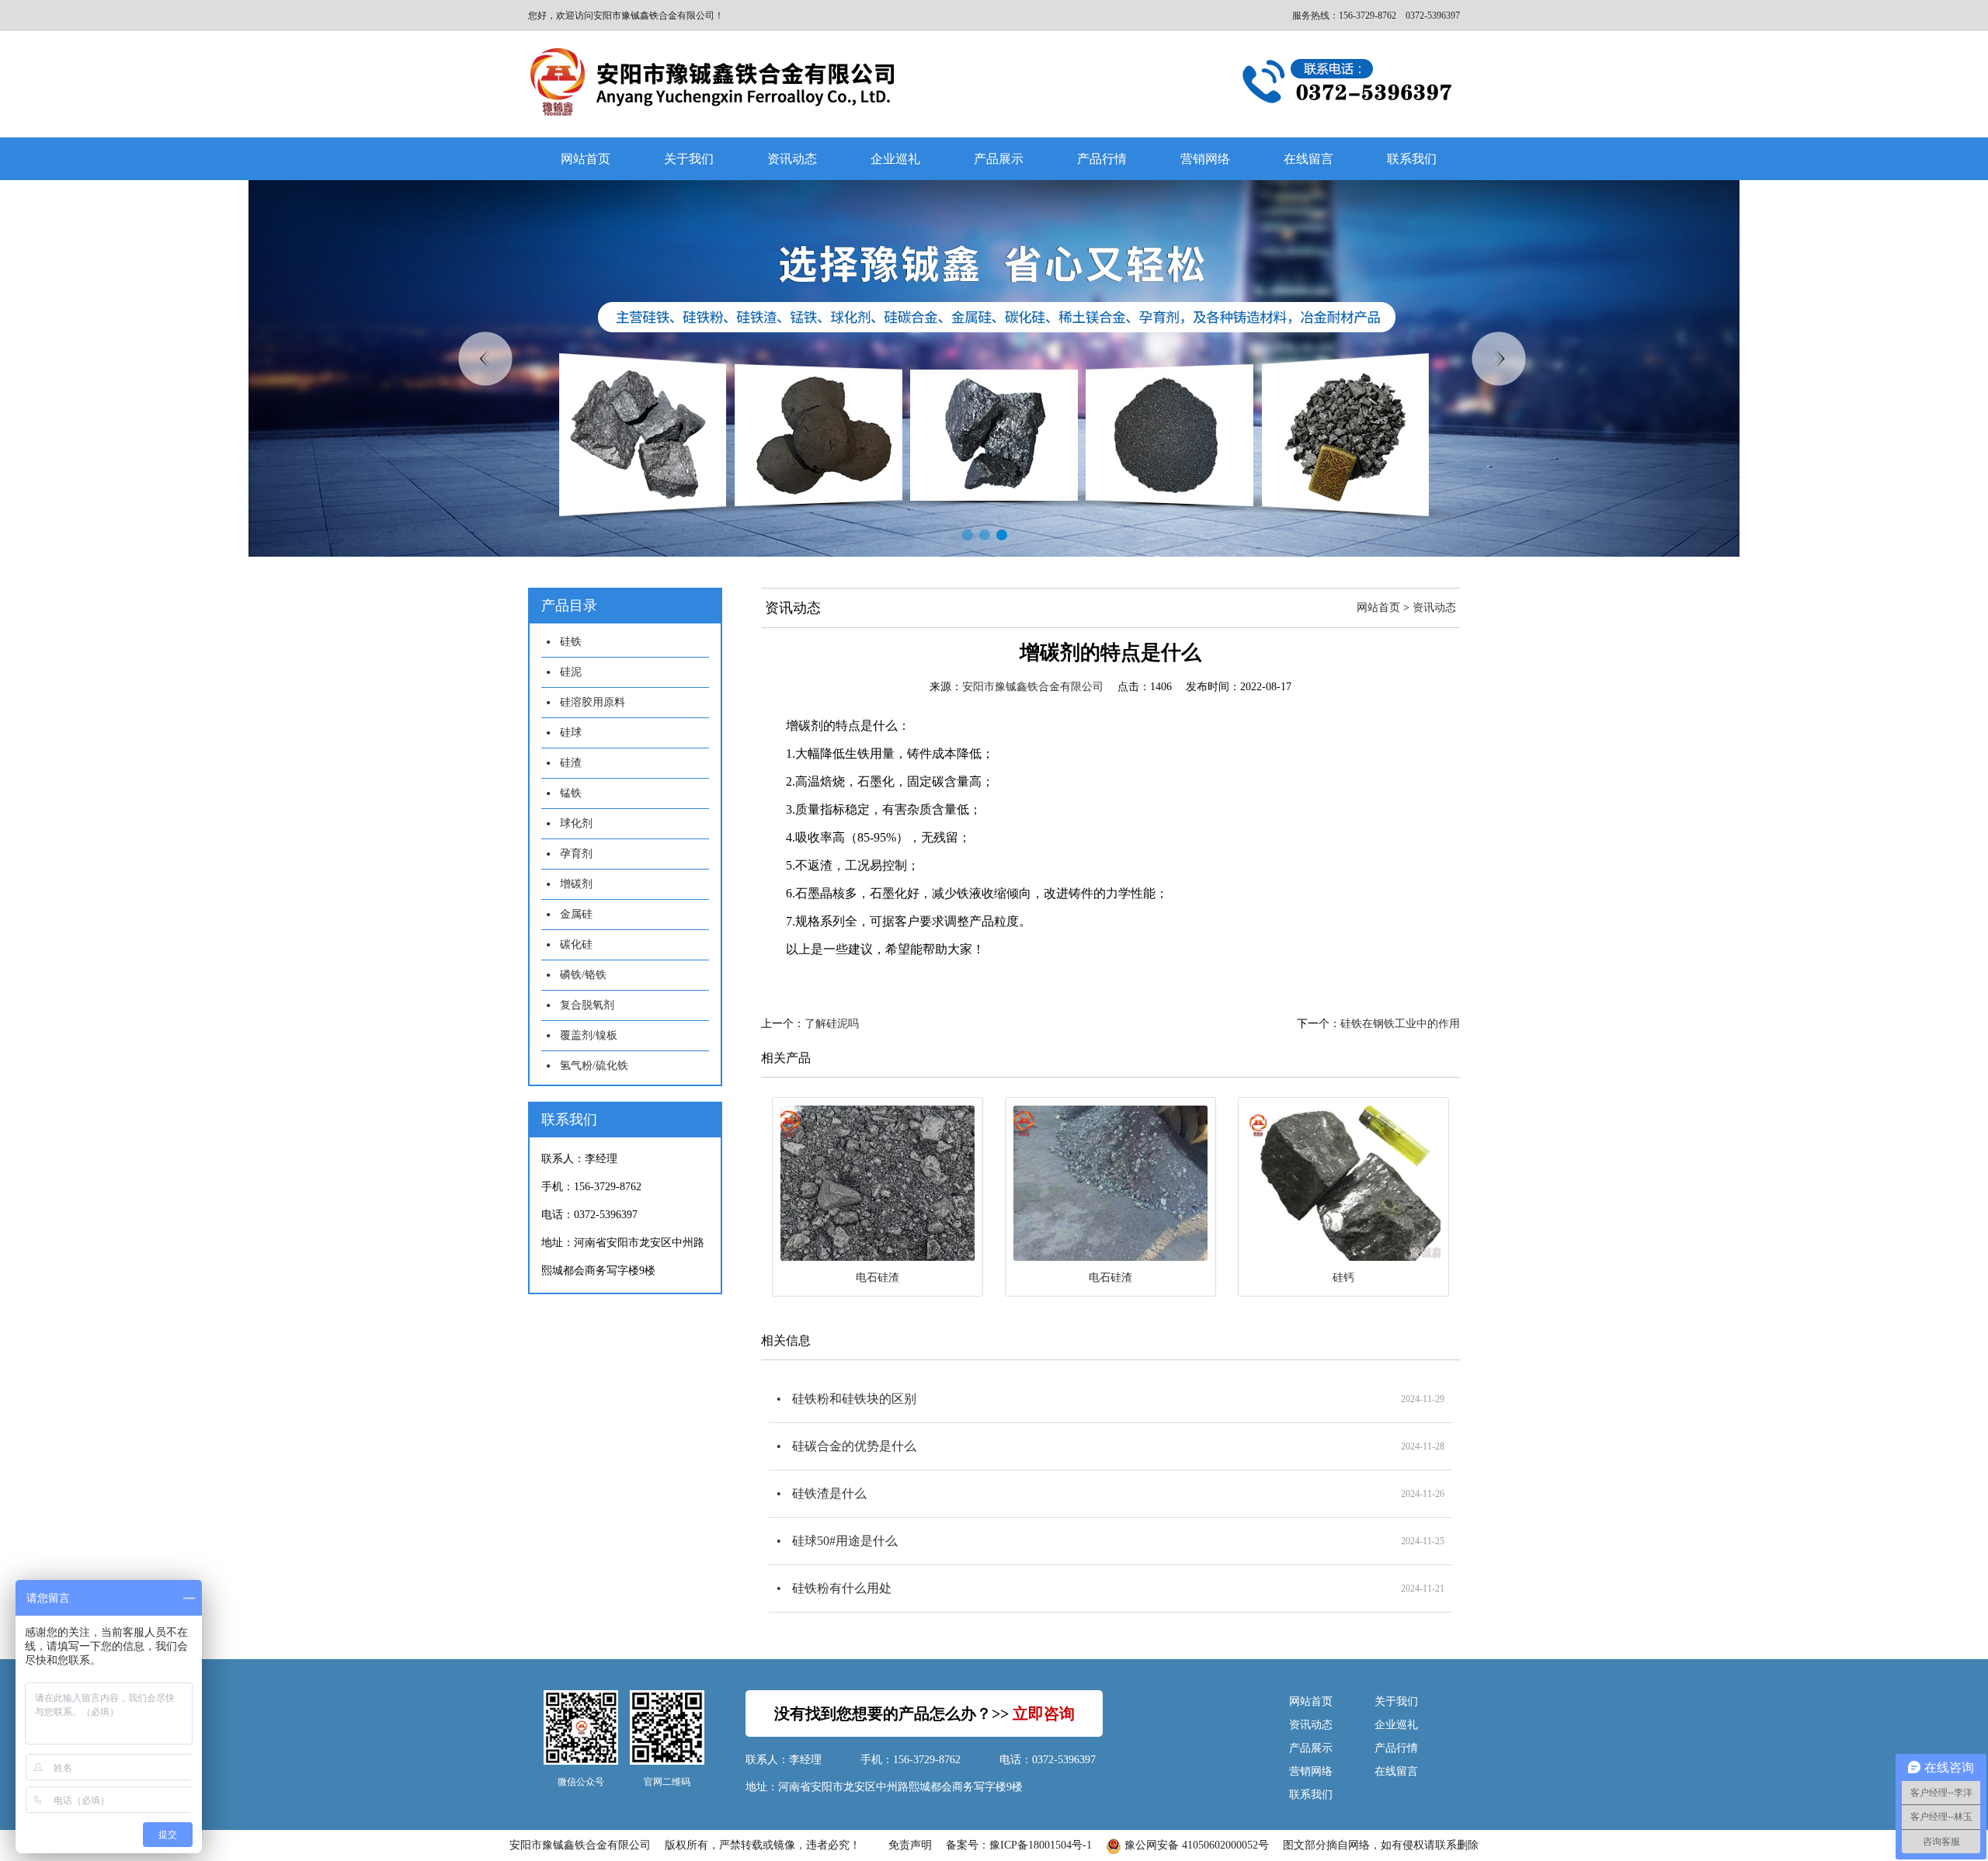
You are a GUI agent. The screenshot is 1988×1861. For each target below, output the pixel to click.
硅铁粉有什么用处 (842, 1588)
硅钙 (1343, 1278)
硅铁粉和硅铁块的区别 (854, 1399)
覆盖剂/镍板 (589, 1035)
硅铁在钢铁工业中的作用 (1400, 1024)
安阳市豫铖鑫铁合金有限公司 (1033, 687)
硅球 (571, 733)
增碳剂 (576, 884)
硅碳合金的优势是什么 (854, 1446)
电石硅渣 (878, 1278)
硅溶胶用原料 (593, 702)
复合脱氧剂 (587, 1005)
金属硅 (576, 914)
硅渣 (571, 763)
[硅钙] (1343, 1183)
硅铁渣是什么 (829, 1493)
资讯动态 (792, 159)
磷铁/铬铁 (583, 975)
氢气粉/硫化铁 (594, 1066)
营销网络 (1205, 159)
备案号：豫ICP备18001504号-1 (1019, 1845)
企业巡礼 (895, 159)
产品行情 (1102, 159)
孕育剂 (576, 854)
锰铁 (571, 793)
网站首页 (586, 159)
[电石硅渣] (878, 1183)
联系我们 (1412, 159)
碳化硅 (576, 944)
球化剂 (576, 823)
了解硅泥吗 (832, 1024)
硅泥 (571, 672)
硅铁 (571, 642)
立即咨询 (1044, 1713)
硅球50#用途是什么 (845, 1541)
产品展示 (999, 159)
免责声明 (910, 1845)
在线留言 (1309, 159)
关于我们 (689, 159)
